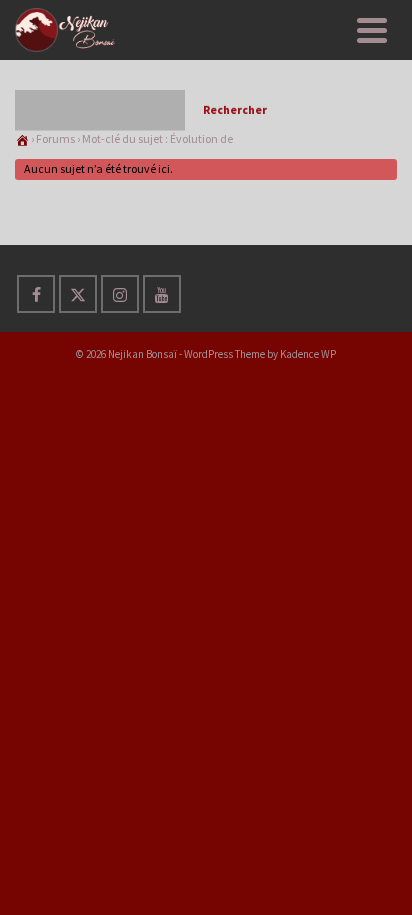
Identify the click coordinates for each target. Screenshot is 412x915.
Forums (55, 138)
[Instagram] (120, 294)
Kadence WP (308, 354)
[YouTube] (162, 294)
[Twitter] (78, 294)
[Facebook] (36, 294)
